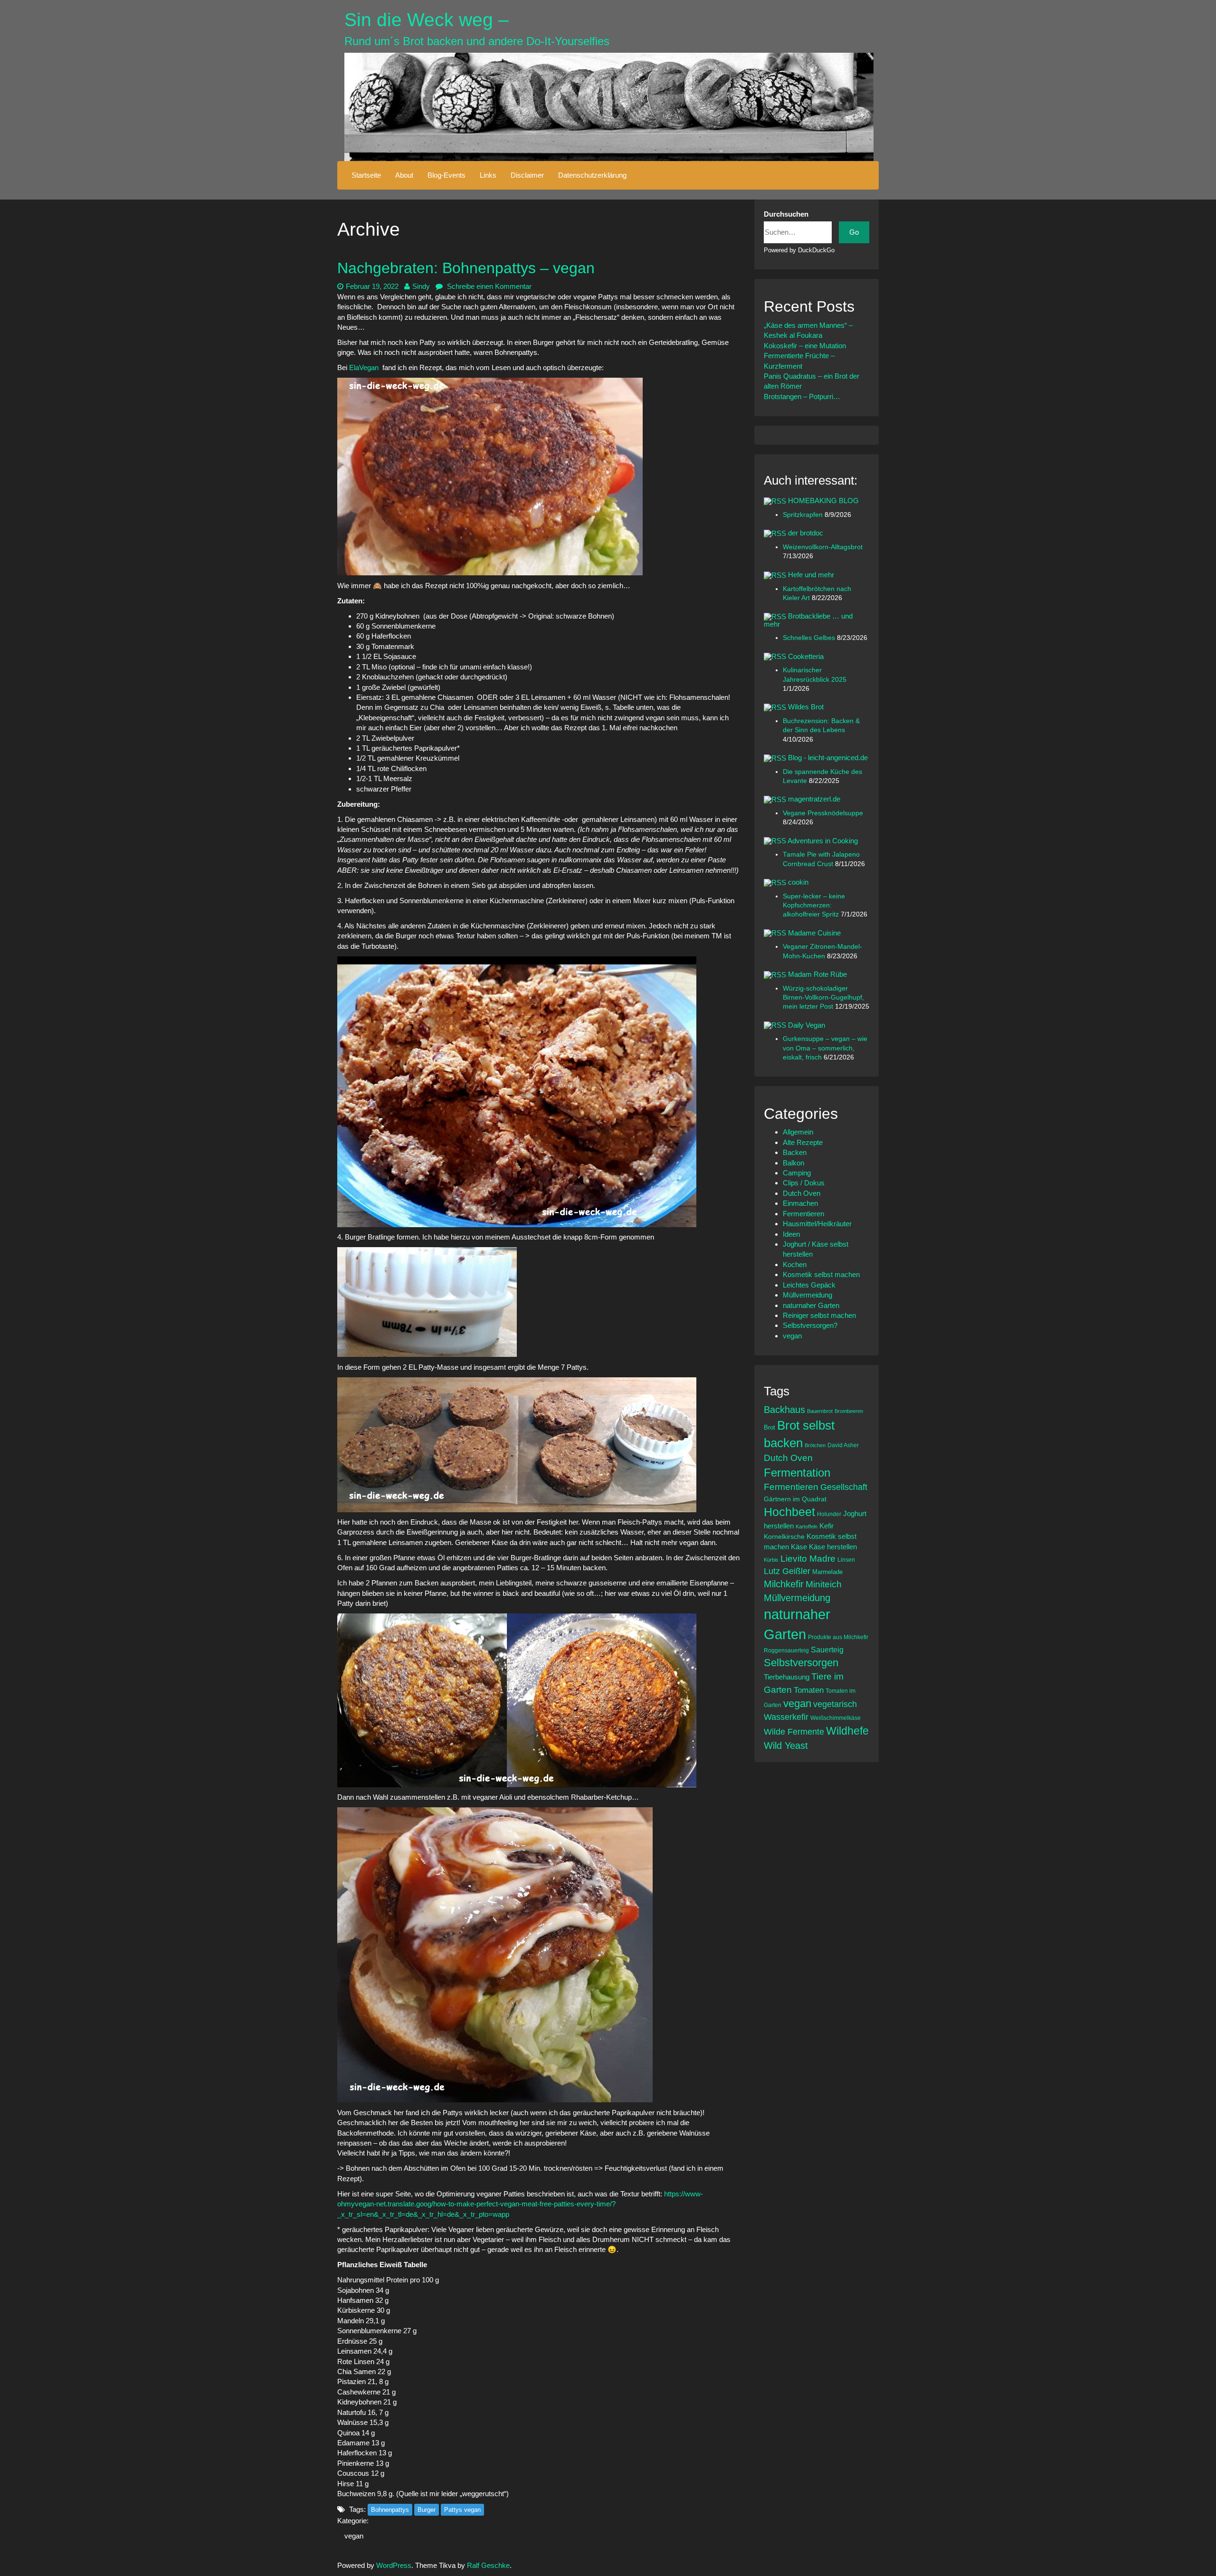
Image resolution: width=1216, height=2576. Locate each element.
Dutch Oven (802, 1193)
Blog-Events (446, 175)
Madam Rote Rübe (817, 974)
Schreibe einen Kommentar (488, 286)
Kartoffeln (807, 1527)
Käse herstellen (833, 1547)
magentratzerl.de (814, 799)
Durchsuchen (786, 214)
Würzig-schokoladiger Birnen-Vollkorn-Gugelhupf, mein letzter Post (823, 998)
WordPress (394, 2565)
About (404, 175)
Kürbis (771, 1560)
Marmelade (827, 1572)
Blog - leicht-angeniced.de (828, 758)
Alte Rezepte (803, 1142)
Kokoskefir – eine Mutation (805, 346)
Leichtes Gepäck (809, 1285)
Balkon (793, 1163)
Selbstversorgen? (810, 1325)
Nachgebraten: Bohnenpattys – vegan (466, 268)
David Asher (843, 1445)
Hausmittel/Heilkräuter (817, 1224)
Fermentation (797, 1473)
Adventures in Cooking (823, 841)
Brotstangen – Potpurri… (802, 396)
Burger (427, 2510)
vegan (354, 2536)
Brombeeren (849, 1411)
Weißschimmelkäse (836, 1718)
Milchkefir (784, 1584)
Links (488, 175)
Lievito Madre (808, 1559)
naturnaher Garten (811, 1305)
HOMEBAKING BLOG (823, 501)
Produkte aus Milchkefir (838, 1637)
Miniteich (824, 1584)
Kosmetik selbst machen (821, 1274)
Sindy (421, 286)
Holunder (829, 1514)
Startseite (366, 175)
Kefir (826, 1526)
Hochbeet (789, 1512)
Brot (769, 1427)
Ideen (791, 1234)
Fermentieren (803, 1214)
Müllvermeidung (807, 1295)
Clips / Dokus (804, 1183)
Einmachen (800, 1203)
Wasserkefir (786, 1717)
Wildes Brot (806, 707)
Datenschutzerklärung (592, 175)
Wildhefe (847, 1731)
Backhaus (784, 1410)
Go (854, 232)
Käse (799, 1547)
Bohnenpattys (390, 2510)
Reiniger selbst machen (819, 1315)
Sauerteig (827, 1650)
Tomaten (809, 1690)
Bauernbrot (820, 1411)
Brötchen (815, 1445)
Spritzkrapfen (804, 515)
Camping (797, 1173)
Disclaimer (527, 175)
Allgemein (798, 1132)
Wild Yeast (786, 1746)
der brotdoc (806, 533)
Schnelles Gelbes (810, 638)
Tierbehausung (787, 1677)
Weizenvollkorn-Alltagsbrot (823, 547)
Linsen (846, 1560)
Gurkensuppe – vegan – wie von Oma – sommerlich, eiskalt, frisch (825, 1048)
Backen (795, 1152)
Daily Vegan (807, 1025)
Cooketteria (806, 656)
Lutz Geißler (787, 1571)
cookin (798, 882)
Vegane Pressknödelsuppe (823, 813)
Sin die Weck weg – (427, 20)
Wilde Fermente (794, 1732)
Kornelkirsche (784, 1536)
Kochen (795, 1264)
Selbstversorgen (801, 1663)
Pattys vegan (462, 2510)
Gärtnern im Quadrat (795, 1499)
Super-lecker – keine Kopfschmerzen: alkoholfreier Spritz (814, 906)
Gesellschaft (844, 1487)
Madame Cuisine (814, 933)
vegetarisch (835, 1704)
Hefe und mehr (811, 575)
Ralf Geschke (488, 2565)
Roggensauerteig (786, 1650)
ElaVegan (364, 367)
